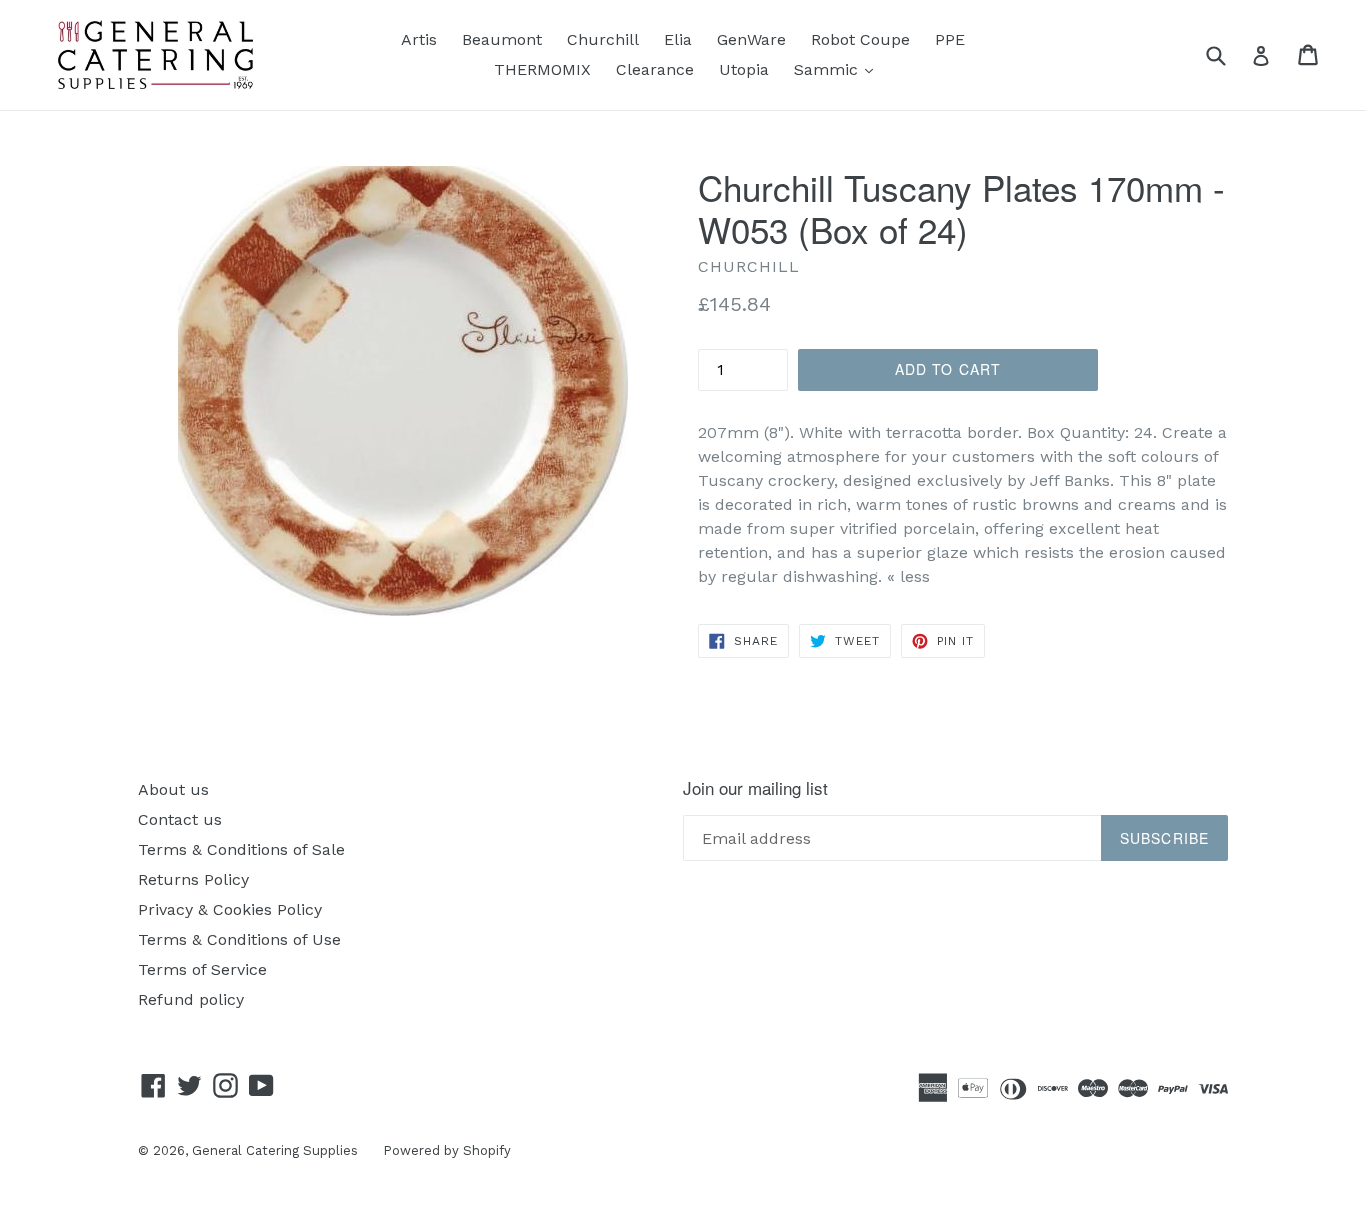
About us (173, 789)
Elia (678, 39)
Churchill (603, 39)
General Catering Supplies (275, 1150)
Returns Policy (193, 879)
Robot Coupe (860, 39)
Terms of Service (202, 969)
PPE (950, 39)
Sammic (838, 69)
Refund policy (191, 999)
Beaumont (502, 39)
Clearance (655, 69)
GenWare (751, 39)
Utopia (744, 69)
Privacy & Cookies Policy (230, 909)
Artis (419, 39)
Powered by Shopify (447, 1150)
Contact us (180, 819)
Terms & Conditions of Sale (241, 849)
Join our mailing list (755, 788)
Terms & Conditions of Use (239, 939)
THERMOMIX (542, 69)
